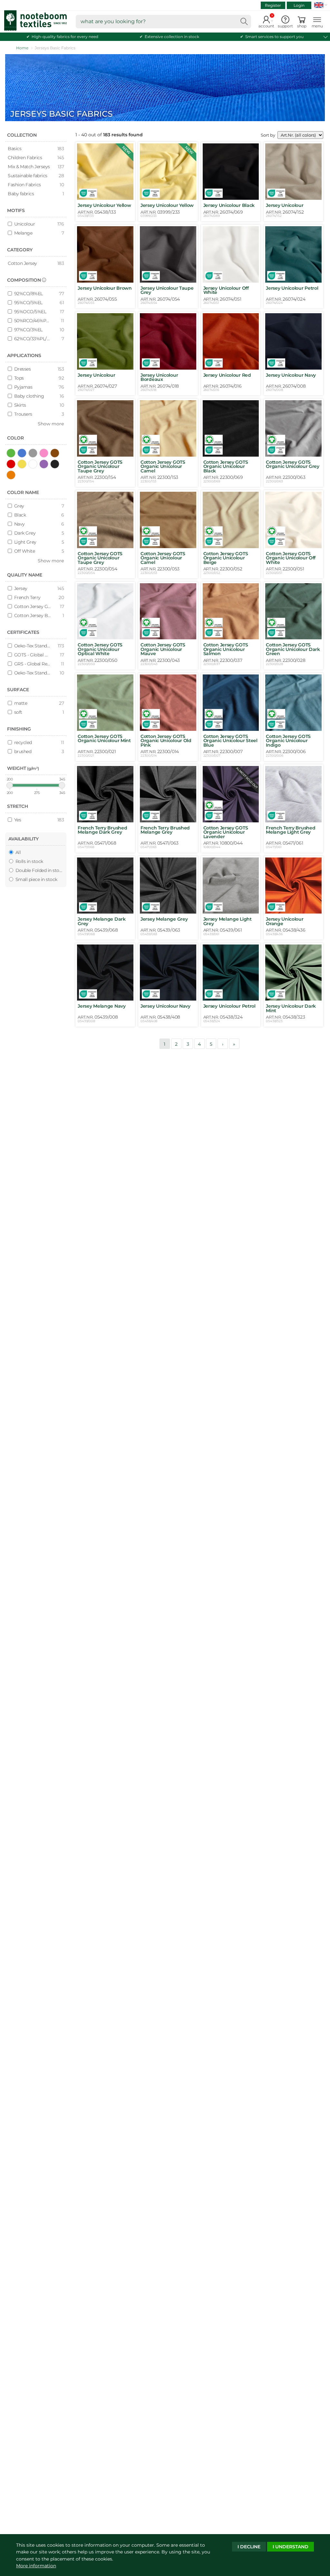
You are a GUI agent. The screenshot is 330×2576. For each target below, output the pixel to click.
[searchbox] (163, 22)
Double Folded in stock (38, 870)
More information (36, 2566)
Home (22, 48)
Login (299, 5)
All (17, 852)
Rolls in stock (29, 861)
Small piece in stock (36, 879)
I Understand (291, 2547)
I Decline (249, 2547)
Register (273, 5)
